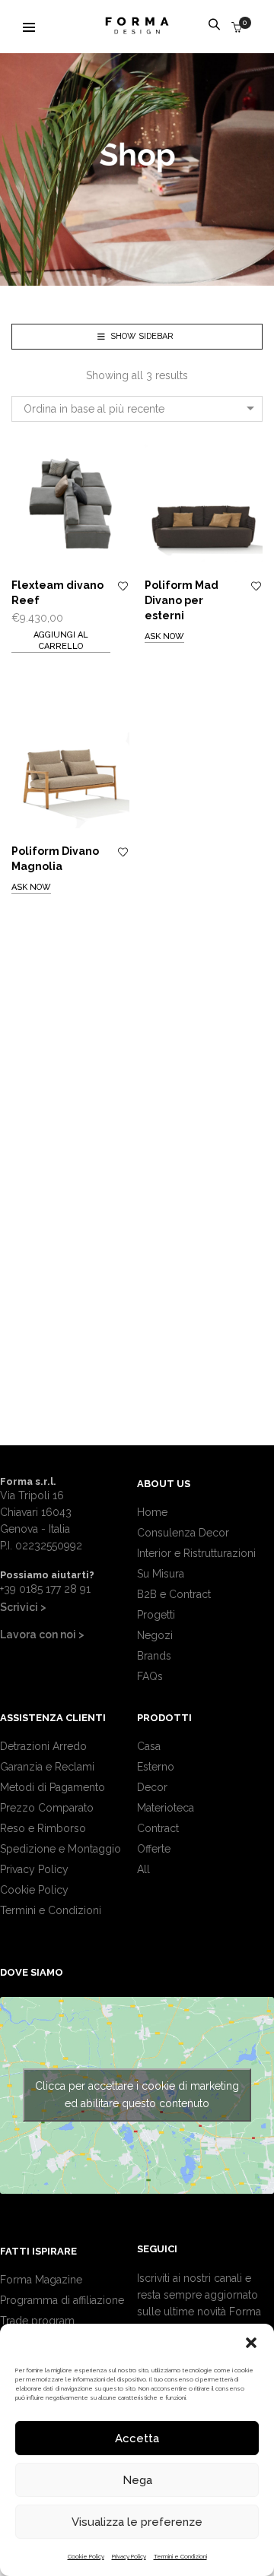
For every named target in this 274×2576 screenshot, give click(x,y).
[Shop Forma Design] (137, 28)
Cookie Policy (86, 2556)
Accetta (137, 2438)
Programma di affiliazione (62, 2300)
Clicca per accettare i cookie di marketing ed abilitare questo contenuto (137, 2095)
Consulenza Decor (183, 1533)
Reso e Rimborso (43, 1828)
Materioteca (166, 1808)
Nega (137, 2480)
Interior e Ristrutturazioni (196, 1553)
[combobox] (137, 409)
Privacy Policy (129, 2556)
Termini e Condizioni (180, 2556)
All (143, 1869)
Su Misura (161, 1574)
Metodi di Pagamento (53, 1787)
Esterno (156, 1767)
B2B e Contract (174, 1594)
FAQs (150, 1676)
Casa (149, 1746)
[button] (251, 2343)
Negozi (155, 1635)
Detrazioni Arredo (43, 1746)
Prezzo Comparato (47, 1808)
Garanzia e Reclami (47, 1767)
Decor (152, 1787)
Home (152, 1512)
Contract (158, 1828)
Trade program (37, 2321)
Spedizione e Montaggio (61, 1849)
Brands (154, 1656)
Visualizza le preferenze (137, 2522)
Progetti (156, 1615)
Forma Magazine (41, 2280)
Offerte (154, 1849)
